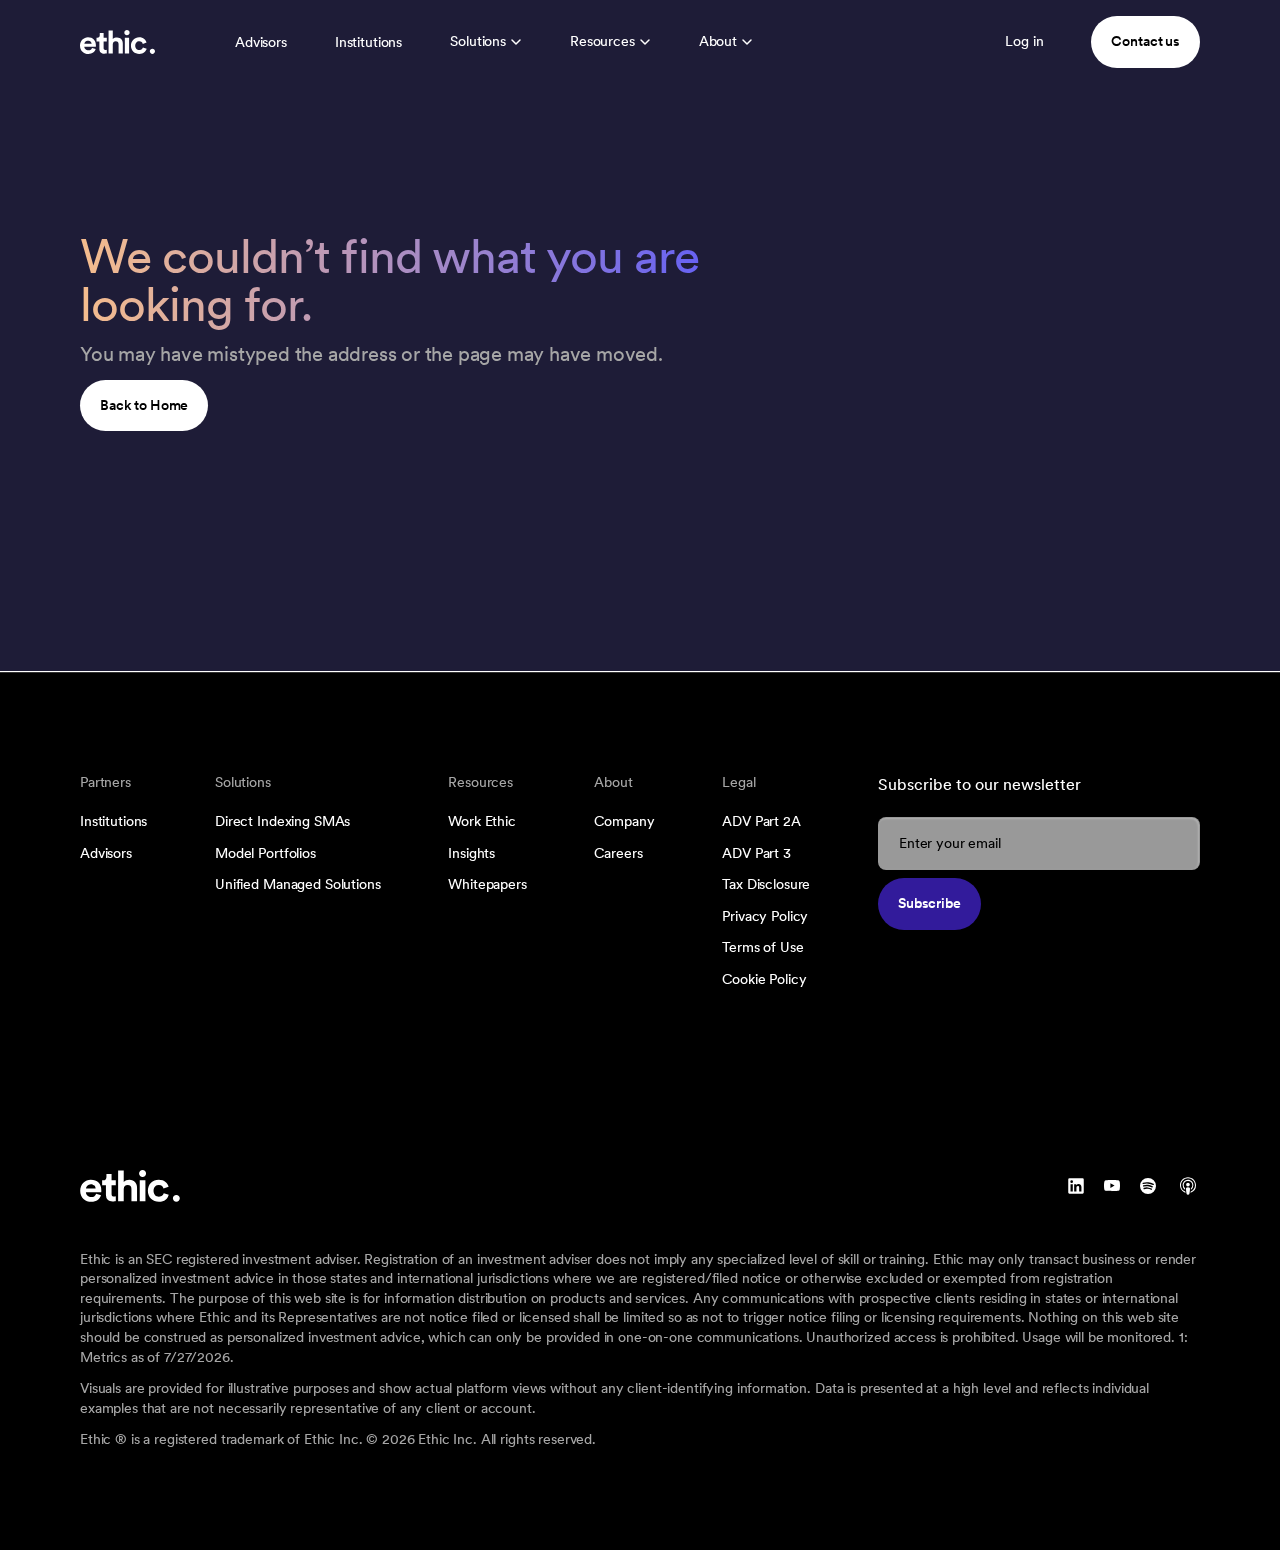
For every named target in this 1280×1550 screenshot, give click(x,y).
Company (624, 821)
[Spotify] (1148, 1186)
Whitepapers (487, 884)
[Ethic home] (117, 42)
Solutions (478, 41)
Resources (602, 41)
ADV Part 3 (756, 853)
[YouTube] (1112, 1186)
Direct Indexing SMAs (282, 821)
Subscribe (929, 903)
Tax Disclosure (766, 884)
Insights (471, 853)
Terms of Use (762, 947)
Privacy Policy (765, 916)
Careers (618, 853)
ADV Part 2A (761, 821)
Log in (1024, 41)
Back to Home (144, 405)
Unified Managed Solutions (298, 884)
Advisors (261, 42)
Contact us (1145, 41)
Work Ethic (482, 821)
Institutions (368, 42)
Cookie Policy (764, 979)
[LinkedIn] (1076, 1186)
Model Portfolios (265, 853)
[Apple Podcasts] (1188, 1186)
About (718, 41)
